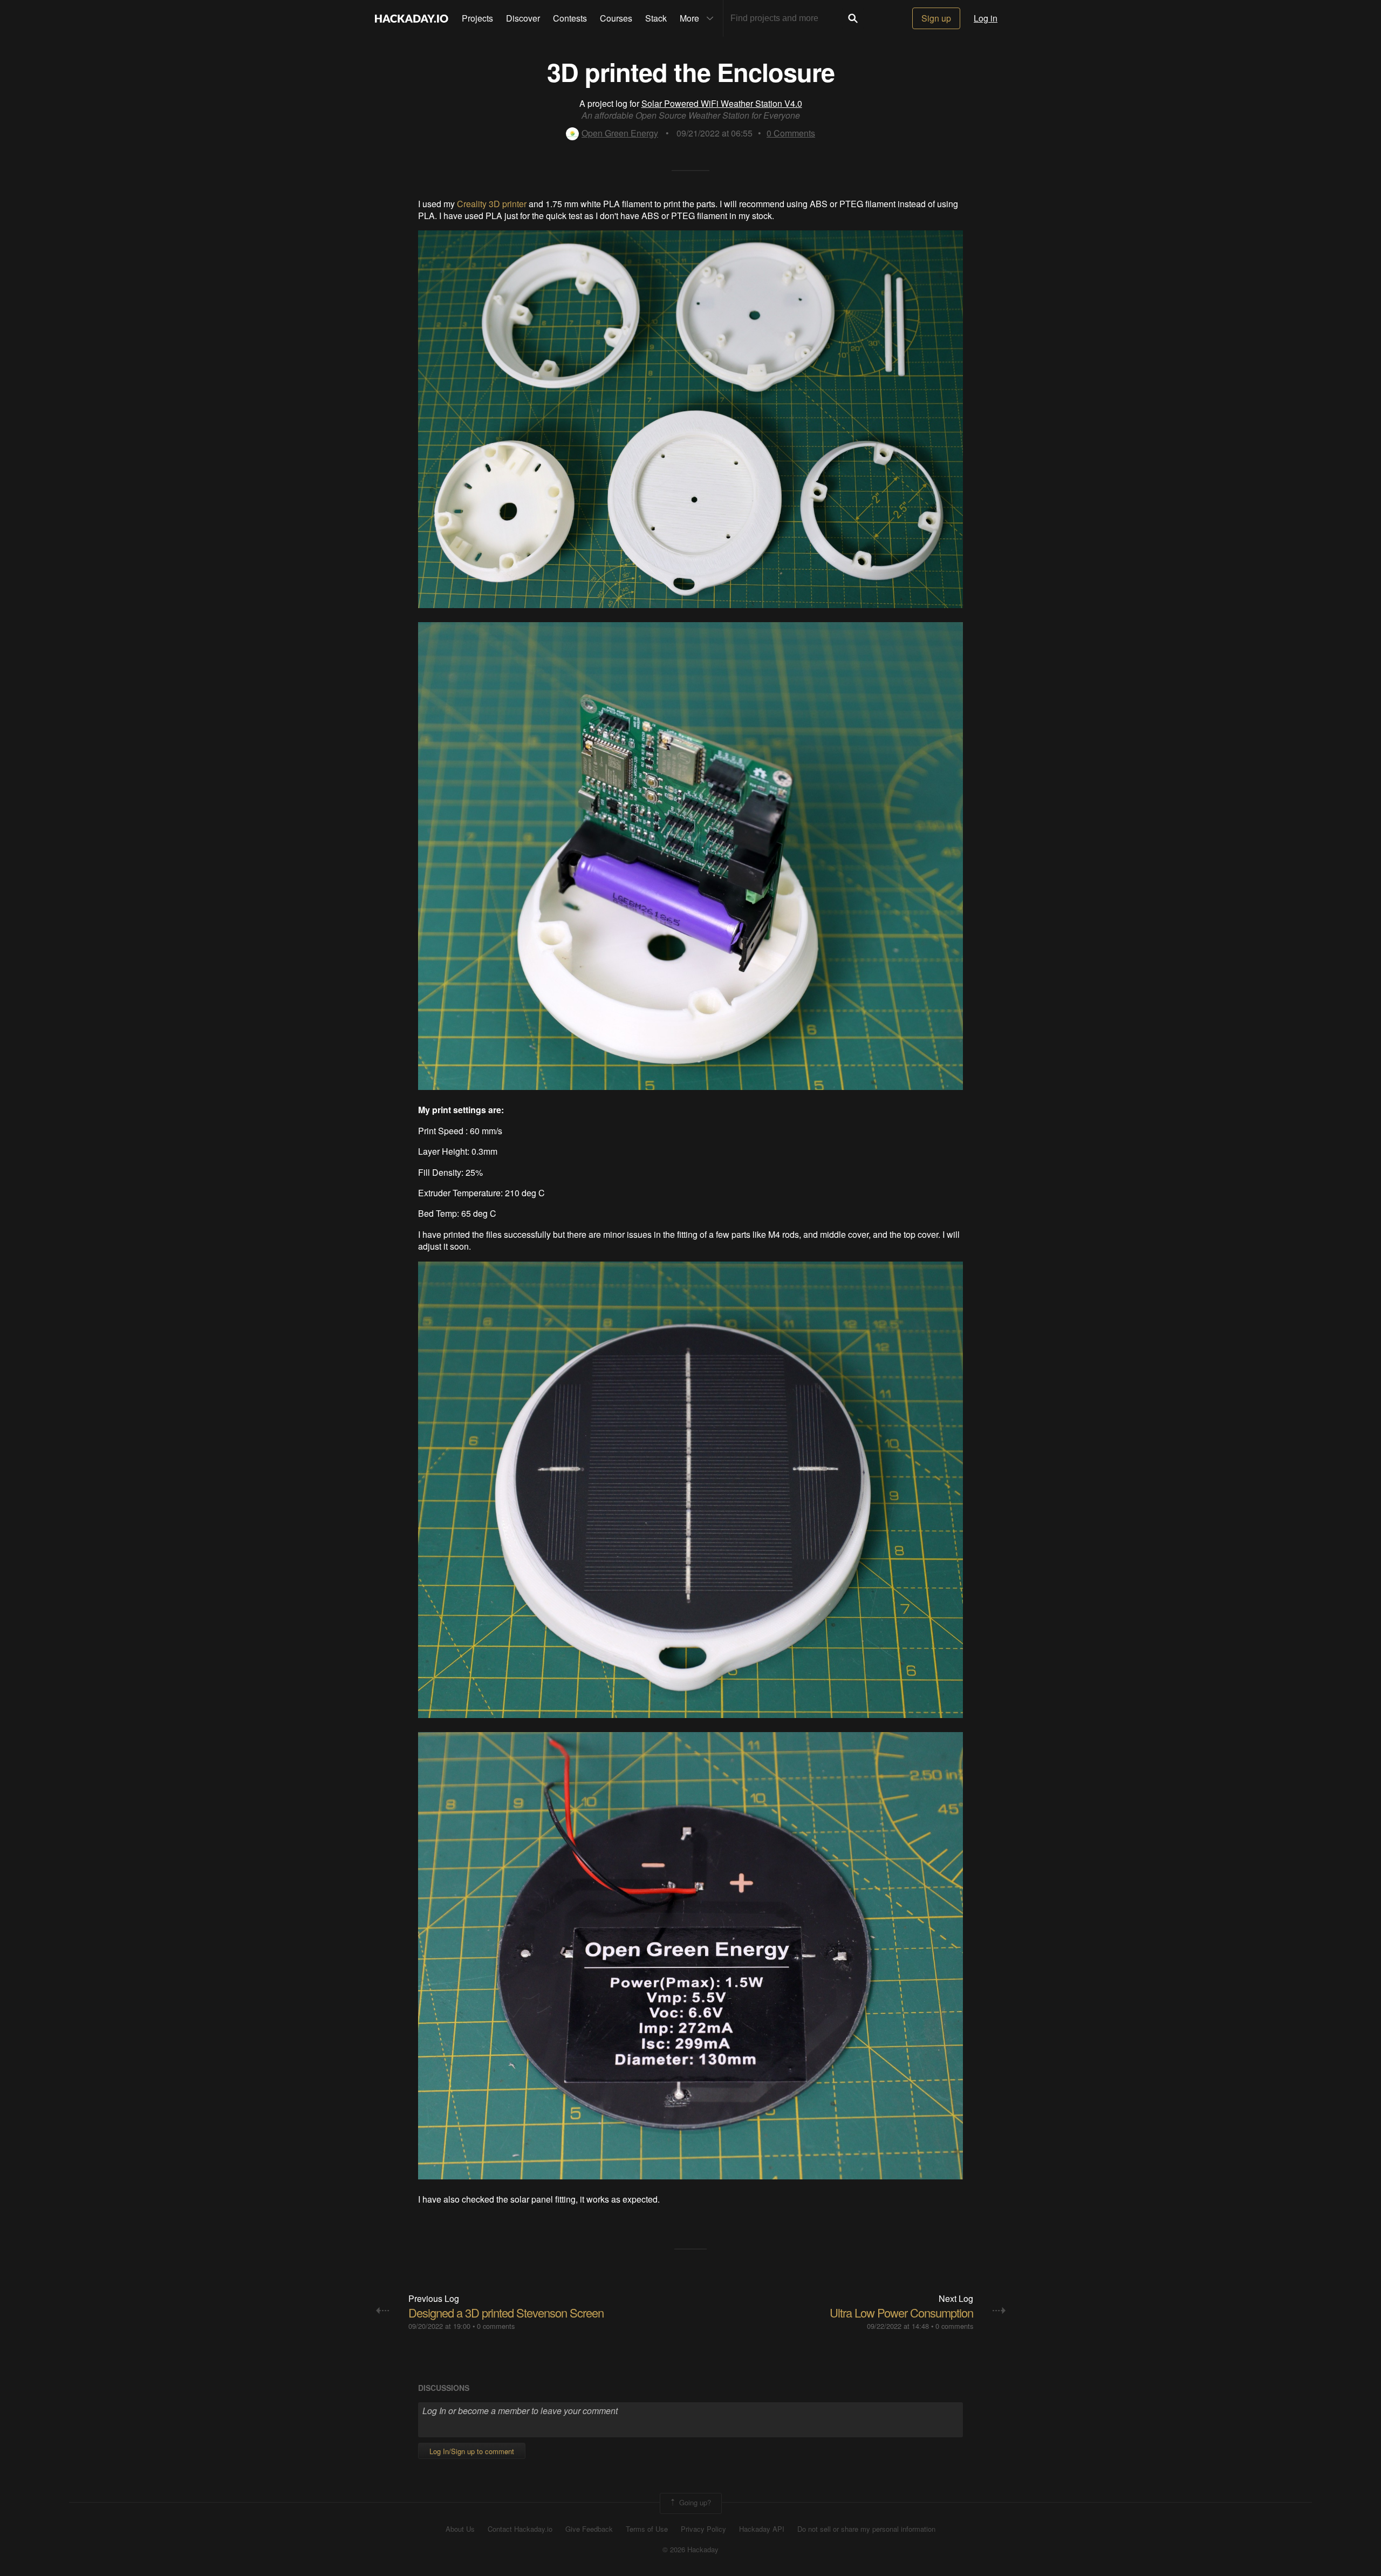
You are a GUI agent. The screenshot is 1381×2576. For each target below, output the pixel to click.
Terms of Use (647, 2529)
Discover (523, 18)
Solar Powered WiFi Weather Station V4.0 (722, 103)
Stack (656, 18)
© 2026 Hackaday (690, 2550)
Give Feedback (589, 2529)
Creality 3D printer (492, 204)
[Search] (853, 18)
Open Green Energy (620, 133)
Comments (791, 133)
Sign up (936, 18)
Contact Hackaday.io (520, 2529)
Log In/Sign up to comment (472, 2451)
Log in (986, 18)
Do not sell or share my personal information (866, 2529)
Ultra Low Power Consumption (901, 2312)
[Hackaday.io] (412, 18)
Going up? (694, 2502)
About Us (460, 2529)
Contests (570, 18)
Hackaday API (762, 2529)
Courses (616, 18)
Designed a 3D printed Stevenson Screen (506, 2312)
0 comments (496, 2326)
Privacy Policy (703, 2529)
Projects (477, 18)
